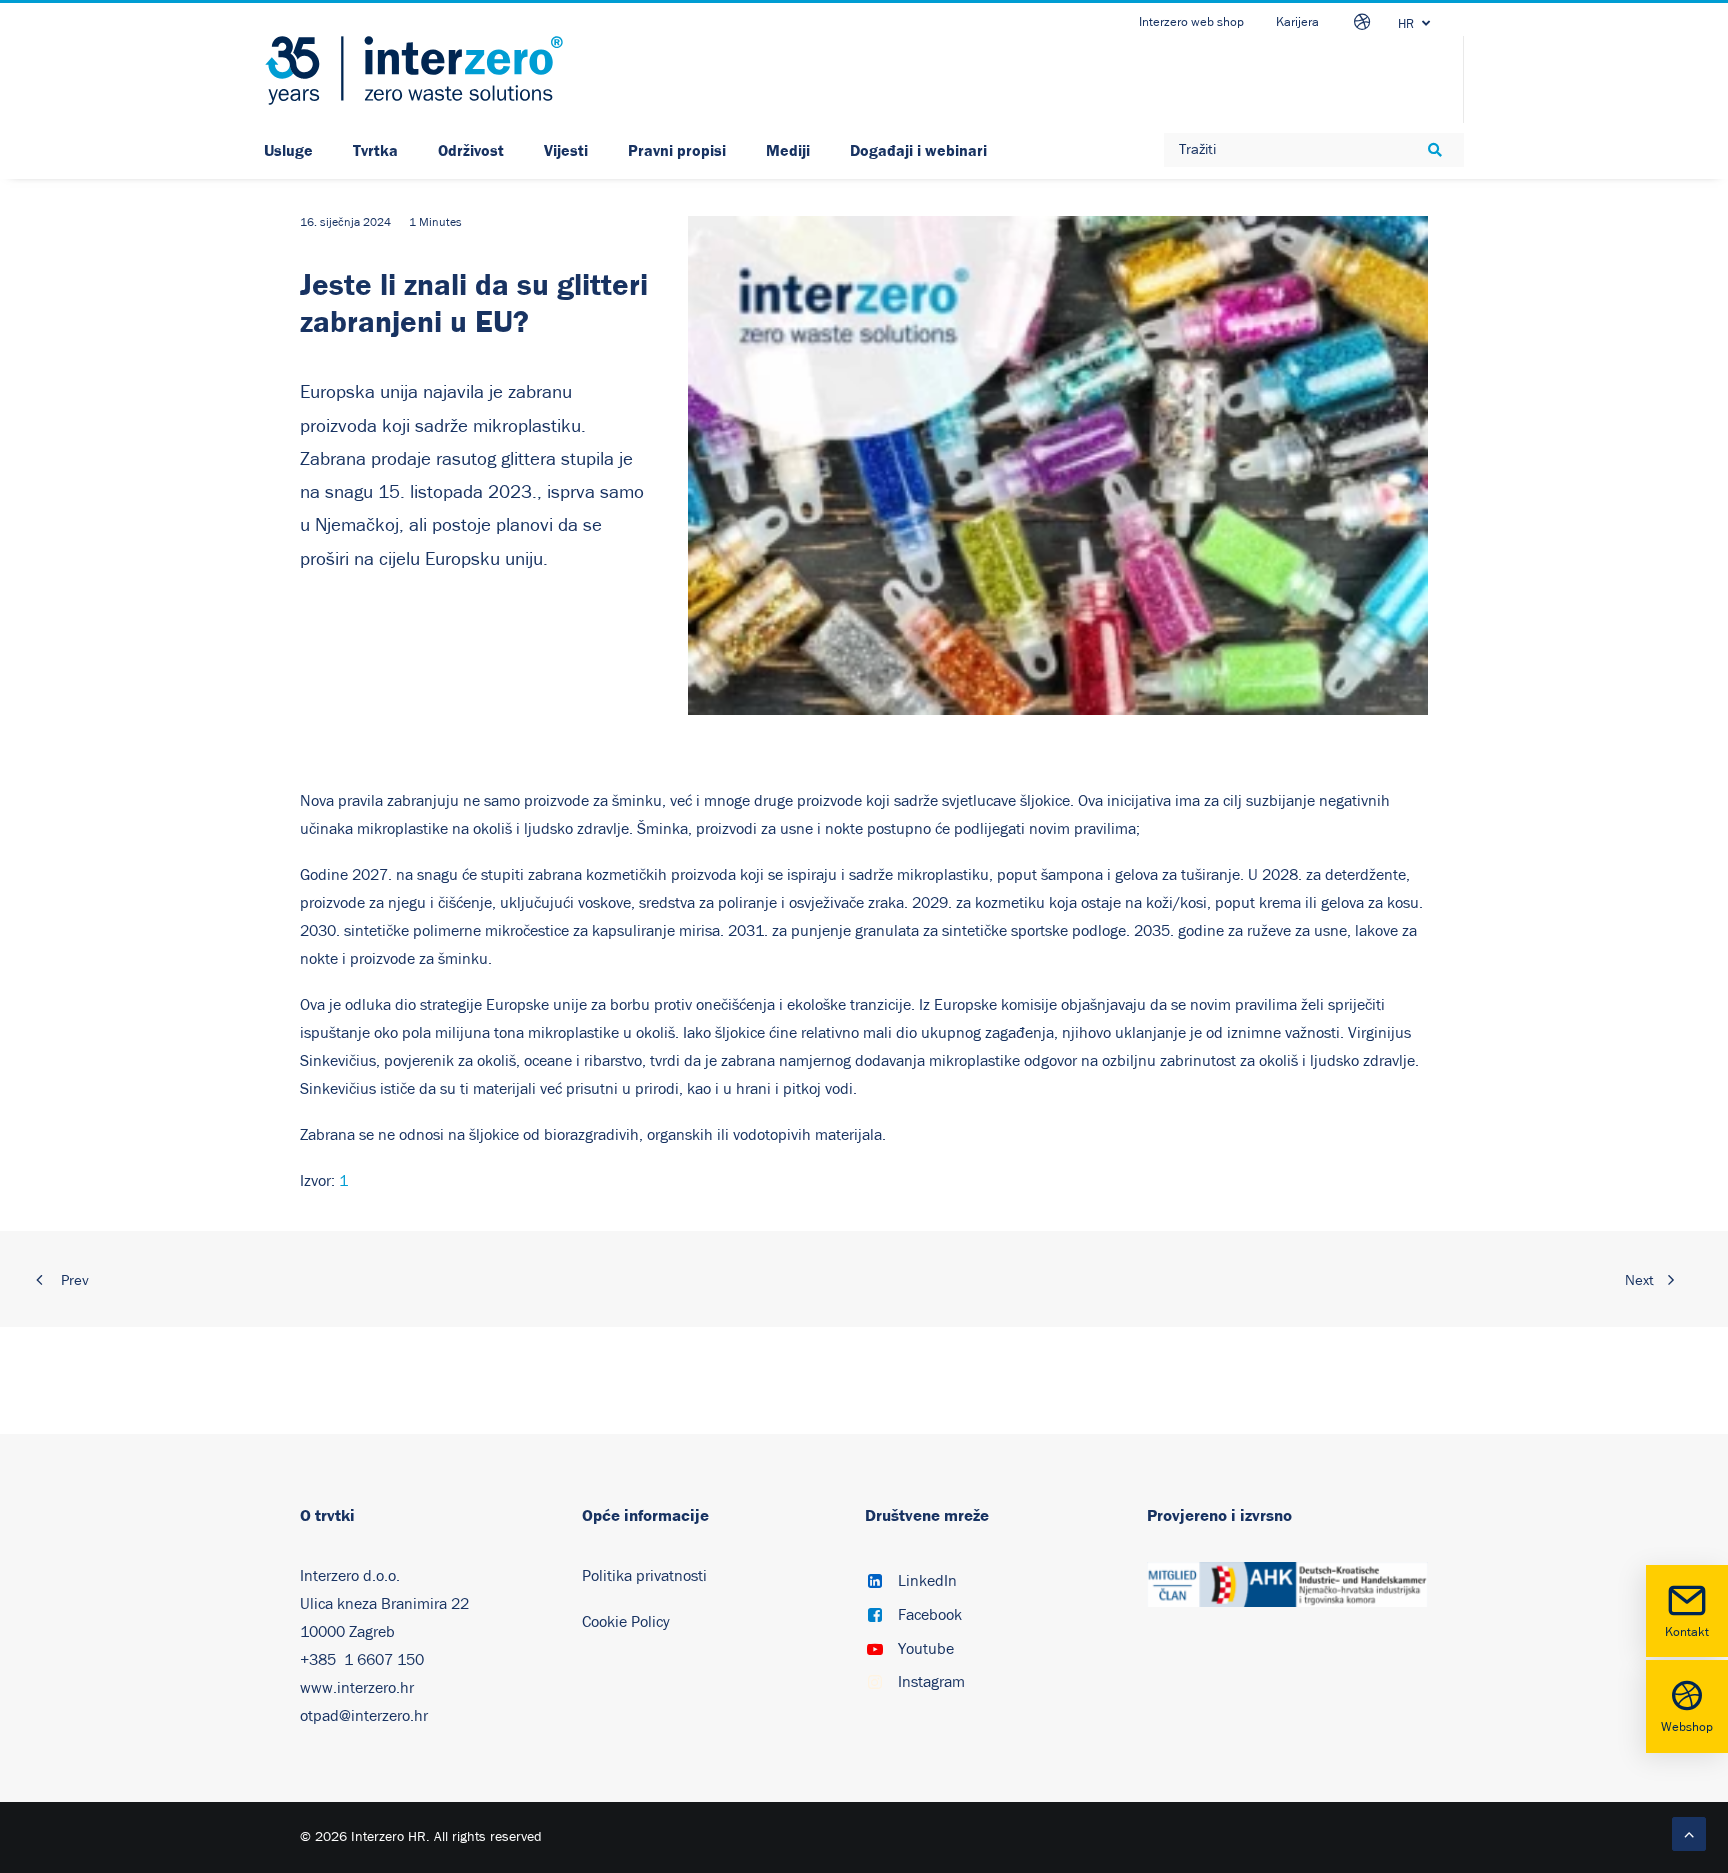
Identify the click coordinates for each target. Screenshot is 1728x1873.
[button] (875, 1583)
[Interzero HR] (414, 70)
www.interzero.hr (357, 1688)
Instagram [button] (931, 1682)
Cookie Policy (626, 1622)
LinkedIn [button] (927, 1581)
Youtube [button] (926, 1649)
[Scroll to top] (1689, 1833)
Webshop (1687, 1727)
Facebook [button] (930, 1615)
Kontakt (1687, 1632)
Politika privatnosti (644, 1576)
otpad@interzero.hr (364, 1716)
